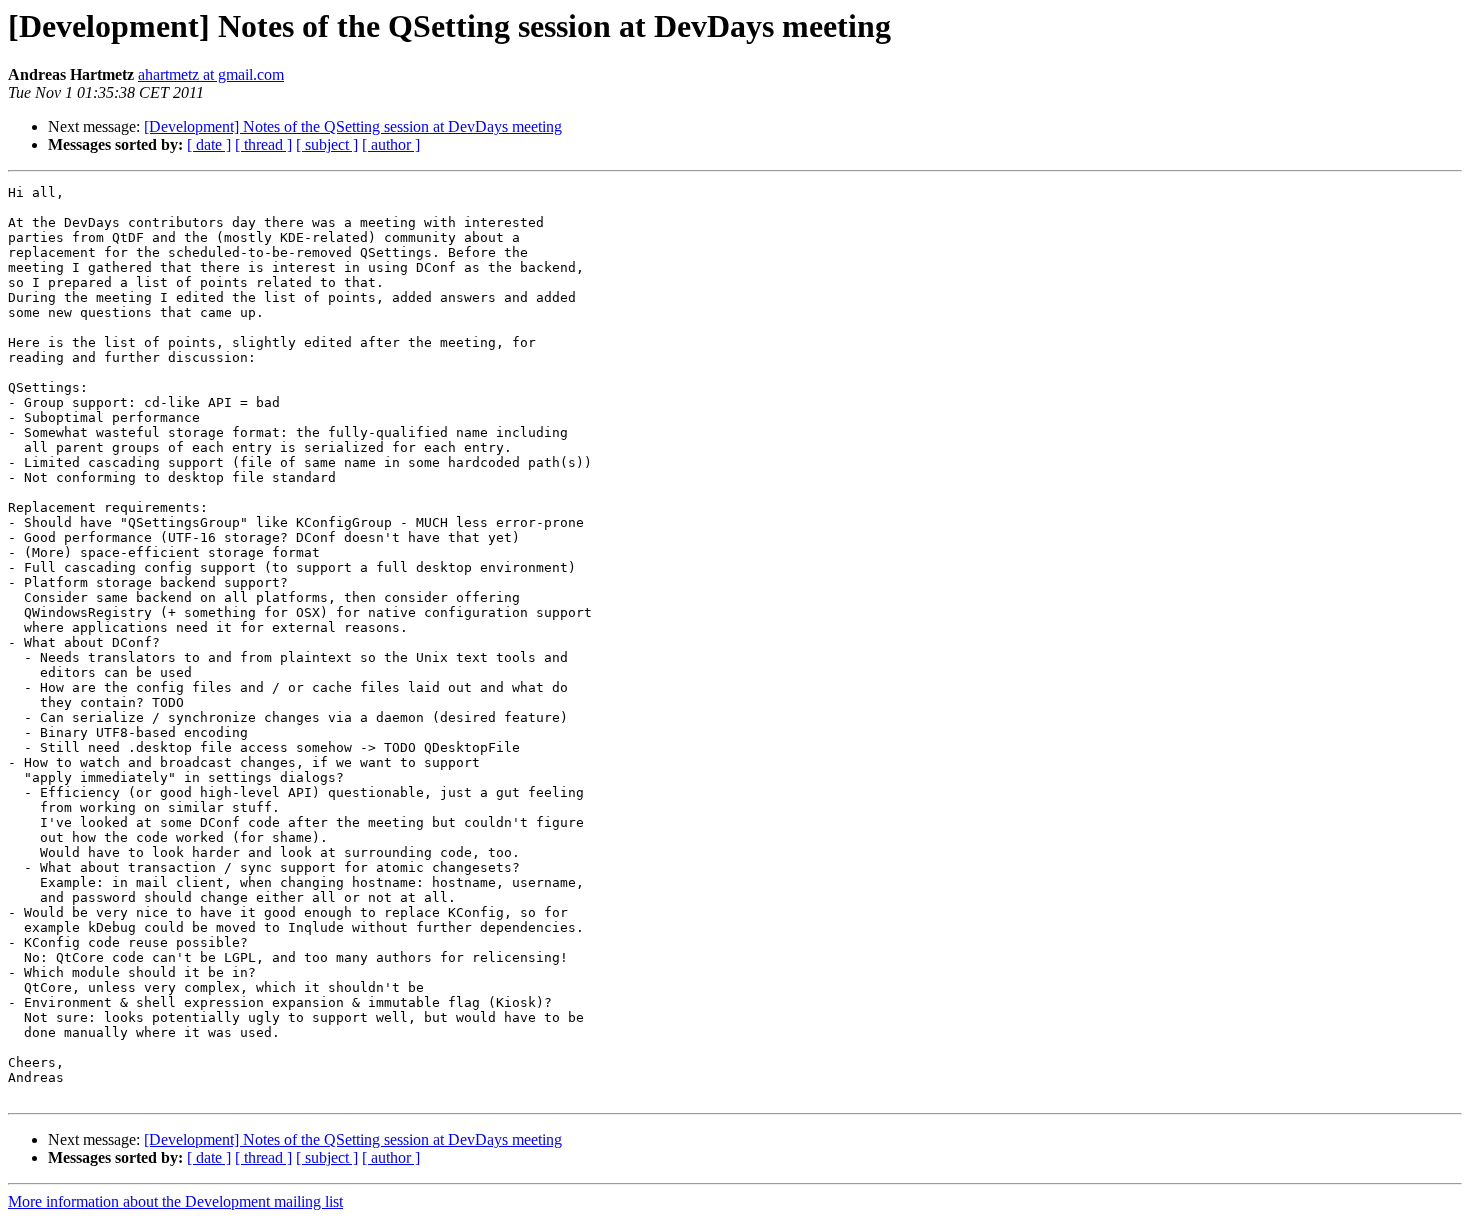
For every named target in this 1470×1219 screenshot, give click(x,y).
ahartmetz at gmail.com (211, 74)
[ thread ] (263, 144)
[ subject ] (327, 144)
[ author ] (391, 144)
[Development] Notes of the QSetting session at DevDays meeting (353, 126)
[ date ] (209, 144)
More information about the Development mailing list (175, 1201)
